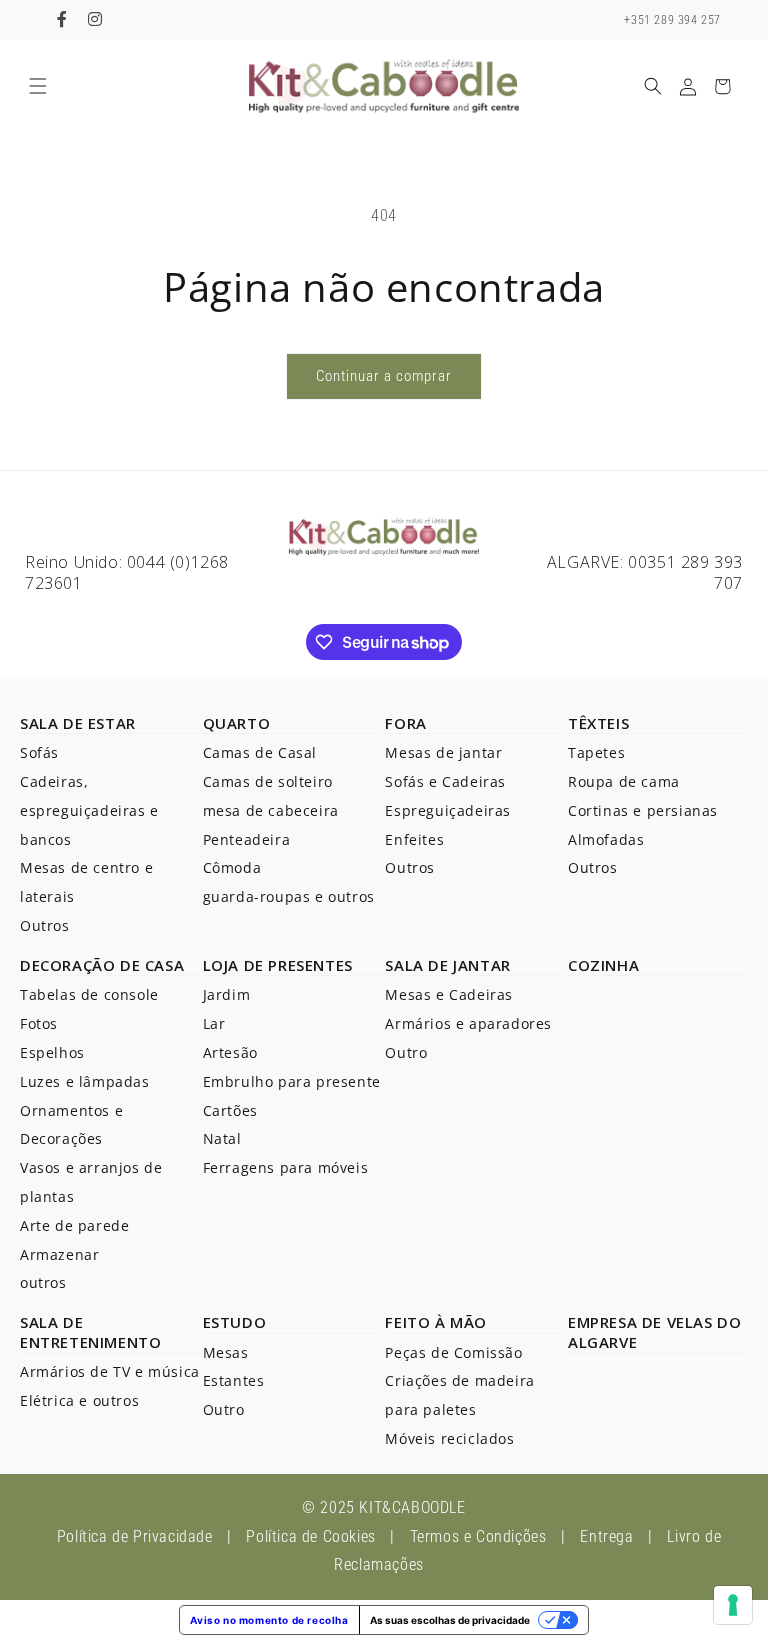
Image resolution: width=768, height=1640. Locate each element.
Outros (45, 925)
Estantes (234, 1380)
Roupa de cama (624, 781)
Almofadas (606, 839)
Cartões (230, 1110)
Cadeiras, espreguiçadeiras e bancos (89, 810)
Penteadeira (247, 839)
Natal (222, 1138)
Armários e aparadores (468, 1023)
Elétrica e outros (79, 1400)
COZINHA (603, 965)
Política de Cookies (310, 1536)
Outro (406, 1052)
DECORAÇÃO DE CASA (102, 965)
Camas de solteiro (268, 781)
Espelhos (52, 1052)
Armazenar (59, 1254)
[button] (37, 86)
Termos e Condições (478, 1536)
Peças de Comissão (453, 1352)
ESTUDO (235, 1322)
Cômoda (232, 867)
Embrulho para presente (292, 1081)
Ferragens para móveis (286, 1167)
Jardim (227, 994)
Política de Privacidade (135, 1536)
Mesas (226, 1352)
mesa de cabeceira (271, 810)
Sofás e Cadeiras (445, 781)
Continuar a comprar (384, 376)
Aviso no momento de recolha (269, 1620)
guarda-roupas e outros (289, 896)
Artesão (230, 1052)
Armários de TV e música (110, 1371)
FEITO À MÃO (436, 1322)
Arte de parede (74, 1225)
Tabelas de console (89, 994)
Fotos (39, 1023)
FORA (405, 723)
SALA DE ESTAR (78, 723)
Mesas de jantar (443, 752)
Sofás (39, 752)
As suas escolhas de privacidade (450, 1620)
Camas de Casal (260, 752)
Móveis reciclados (449, 1438)
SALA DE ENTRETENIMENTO (90, 1332)
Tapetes (596, 752)
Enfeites (414, 839)
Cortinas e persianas (643, 810)
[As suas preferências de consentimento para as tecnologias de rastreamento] (733, 1605)
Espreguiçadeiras (448, 810)
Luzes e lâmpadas (85, 1081)
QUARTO (237, 723)
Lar (214, 1023)
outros (43, 1282)
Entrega (606, 1536)
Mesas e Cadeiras (449, 994)
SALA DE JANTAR (447, 965)
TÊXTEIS (598, 723)
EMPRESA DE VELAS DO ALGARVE (654, 1332)
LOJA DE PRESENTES (278, 965)
